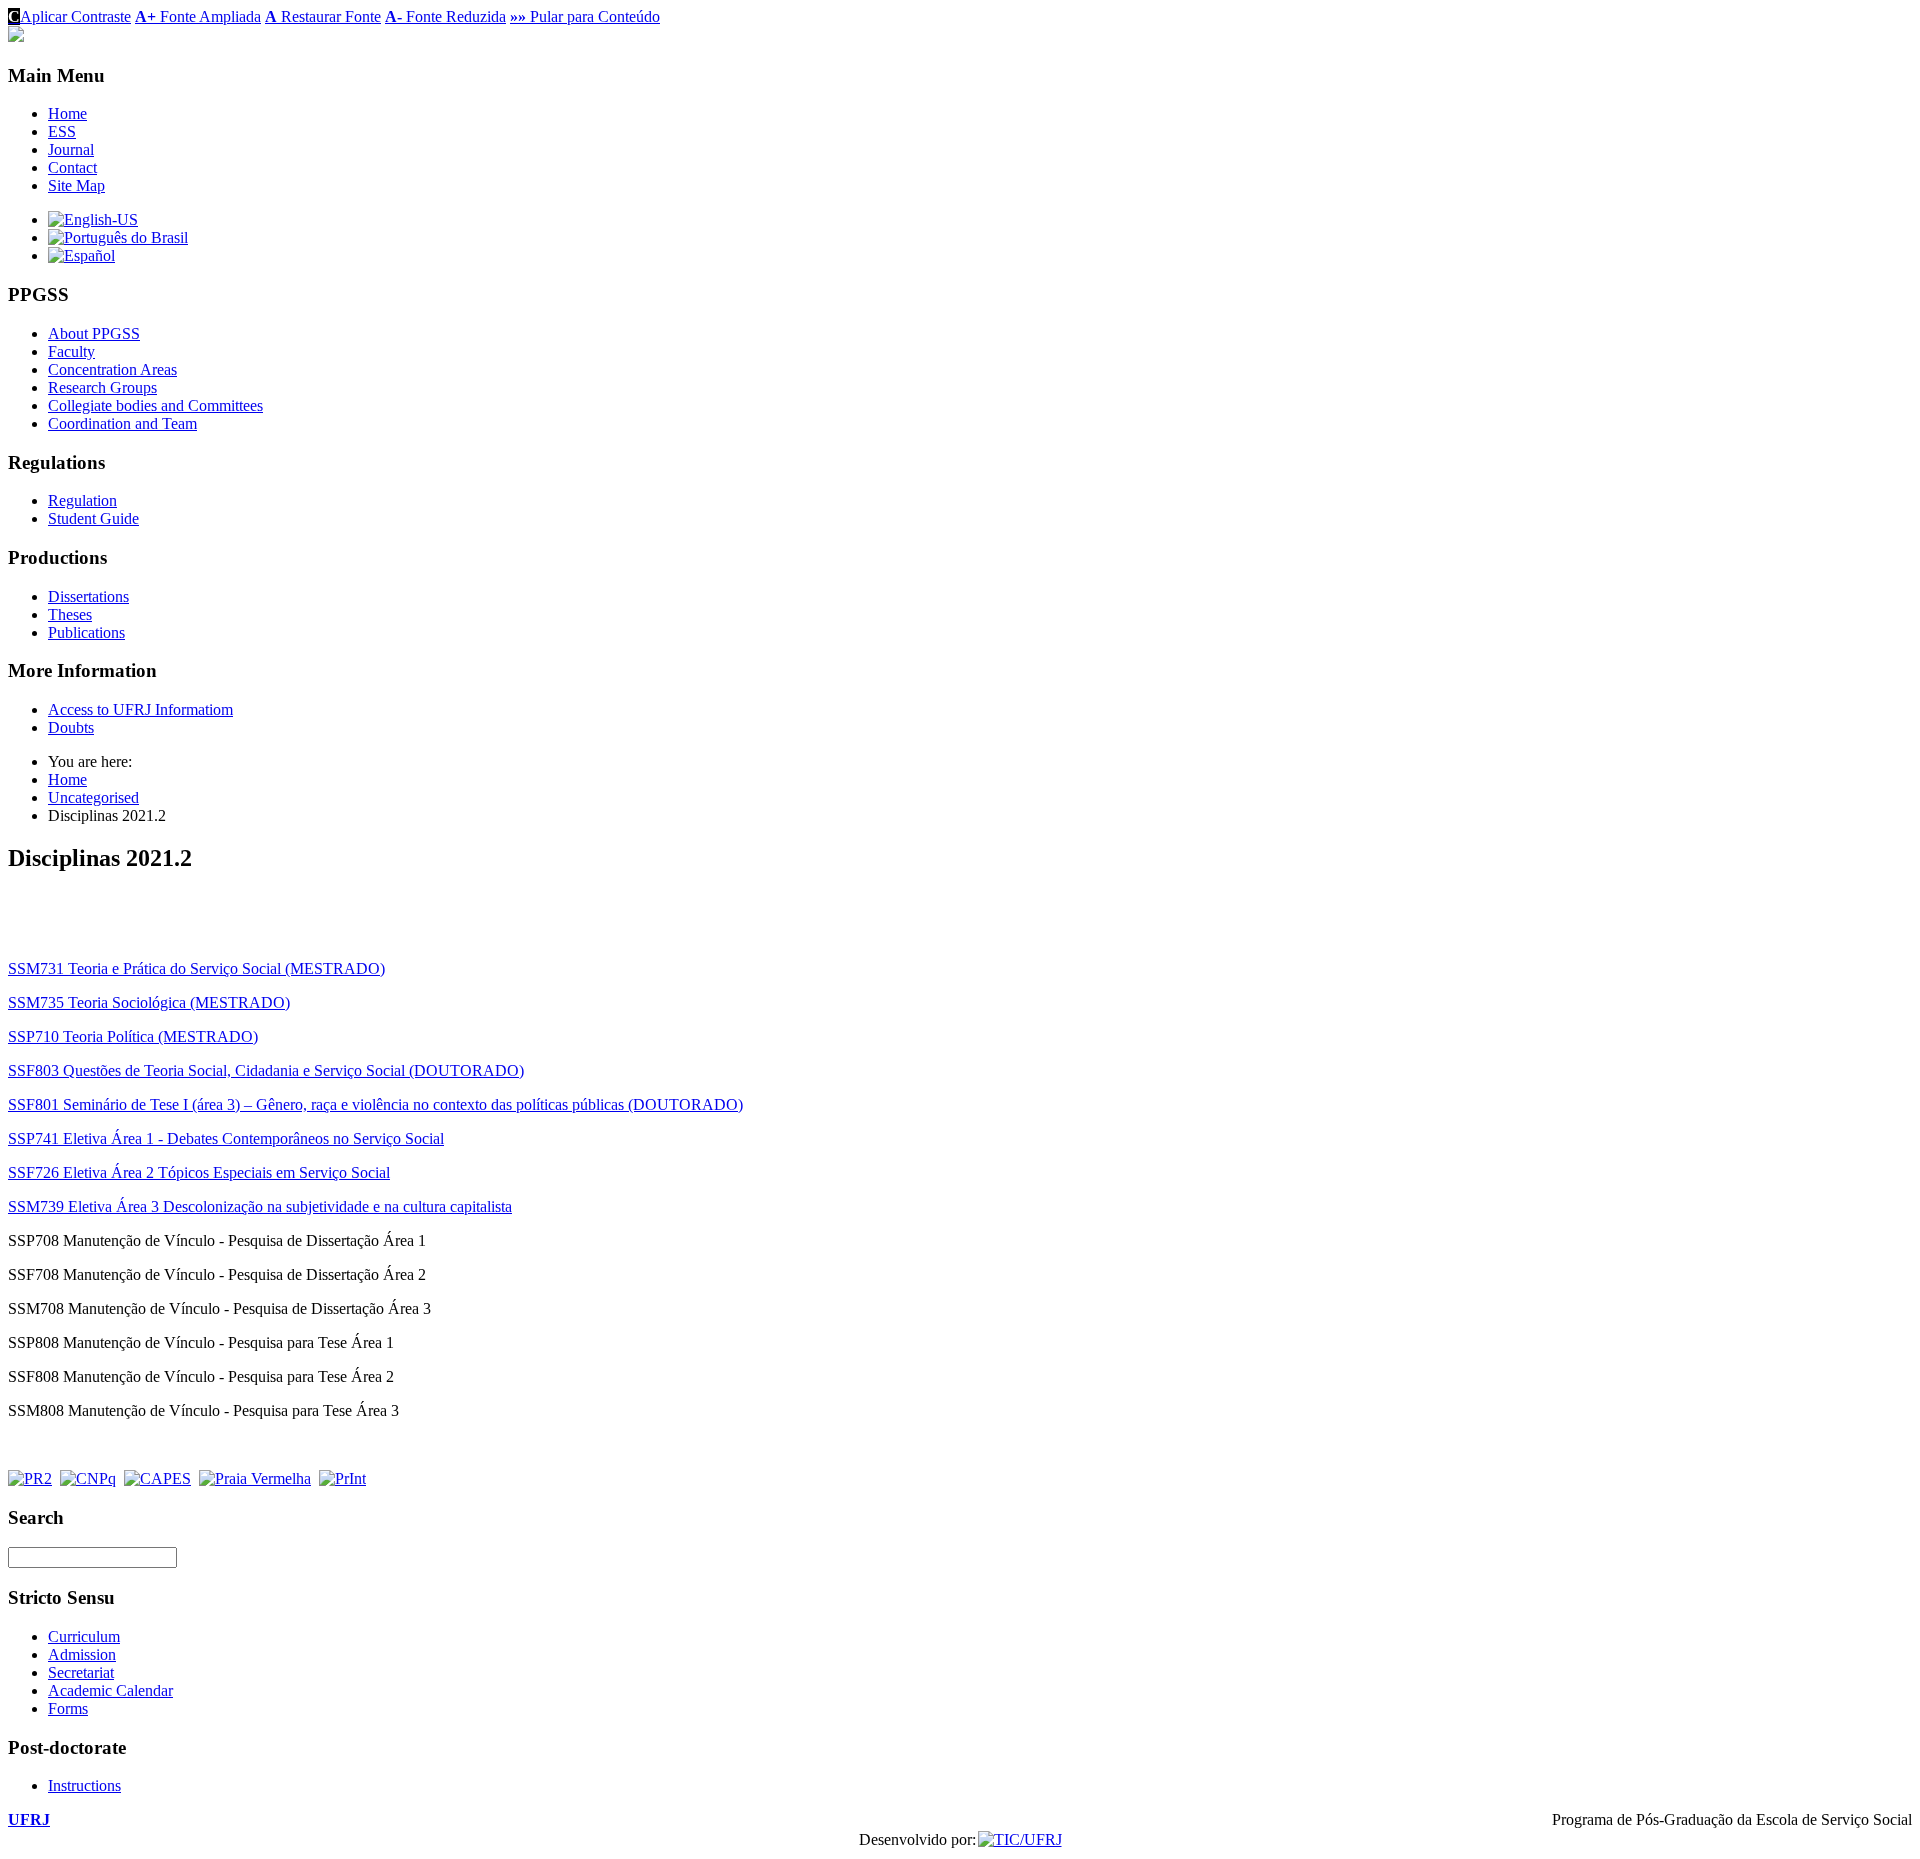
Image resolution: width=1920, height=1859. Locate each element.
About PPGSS (94, 333)
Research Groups (102, 387)
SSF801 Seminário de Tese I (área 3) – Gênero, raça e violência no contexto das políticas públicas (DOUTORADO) (375, 1104)
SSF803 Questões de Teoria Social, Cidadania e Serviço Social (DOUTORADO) (266, 1070)
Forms (68, 1708)
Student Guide (93, 518)
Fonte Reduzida (445, 16)
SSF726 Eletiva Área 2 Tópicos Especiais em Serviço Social (199, 1172)
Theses (70, 614)
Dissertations (88, 596)
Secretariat (81, 1672)
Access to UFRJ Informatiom (140, 709)
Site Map (76, 185)
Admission (82, 1654)
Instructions (84, 1785)
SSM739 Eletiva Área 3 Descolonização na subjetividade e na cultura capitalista (260, 1206)
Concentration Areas (112, 369)
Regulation (82, 500)
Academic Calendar (110, 1690)
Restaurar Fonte (323, 16)
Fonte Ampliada (198, 16)
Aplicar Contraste (69, 16)
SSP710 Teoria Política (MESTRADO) (133, 1036)
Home (67, 113)
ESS (62, 131)
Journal (71, 149)
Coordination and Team (122, 423)
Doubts (71, 727)
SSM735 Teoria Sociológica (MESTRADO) (149, 1002)
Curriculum (84, 1636)
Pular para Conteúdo (585, 16)
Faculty (71, 351)
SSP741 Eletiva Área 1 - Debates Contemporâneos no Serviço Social (226, 1138)
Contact (72, 167)
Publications (86, 632)
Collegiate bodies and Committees (155, 405)
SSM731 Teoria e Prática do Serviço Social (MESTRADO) (196, 968)
